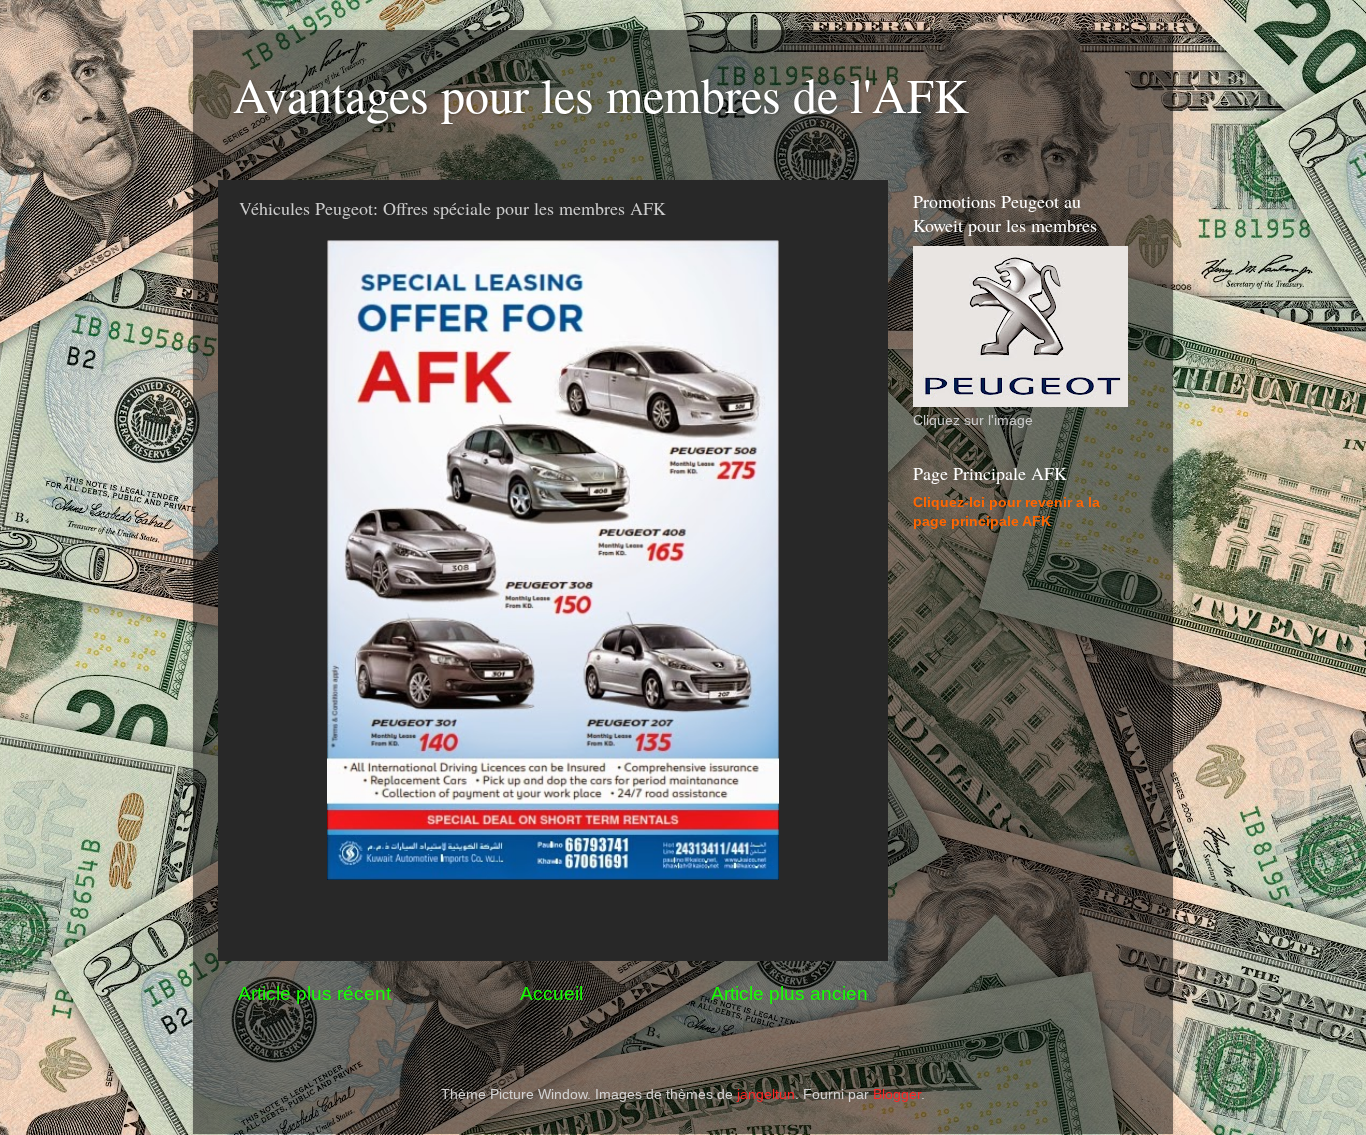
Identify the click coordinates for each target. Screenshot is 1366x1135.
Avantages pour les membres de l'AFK (601, 94)
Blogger (897, 1094)
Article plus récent (314, 993)
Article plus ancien (789, 993)
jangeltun (766, 1094)
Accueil (551, 993)
